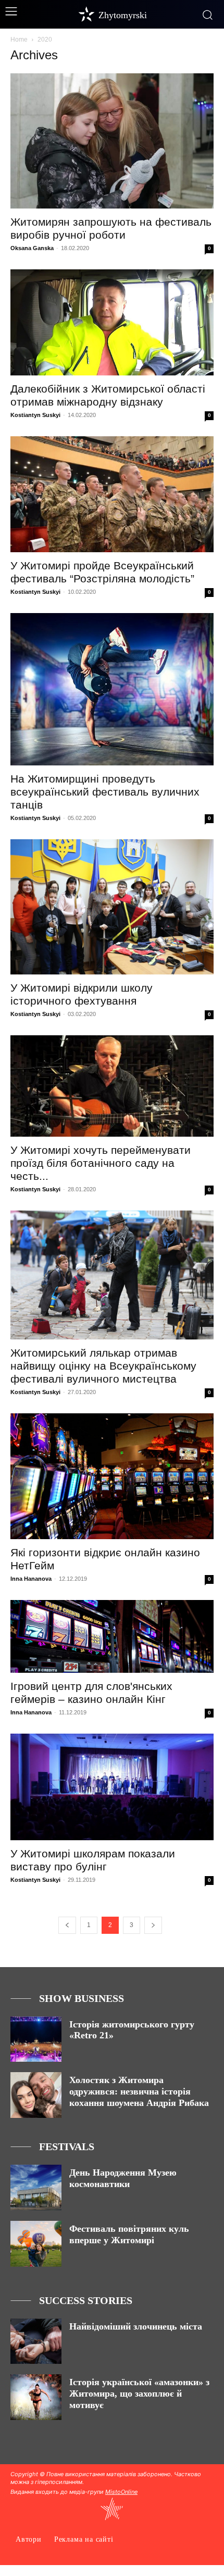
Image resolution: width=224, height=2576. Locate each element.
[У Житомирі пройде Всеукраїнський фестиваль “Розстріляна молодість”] (112, 494)
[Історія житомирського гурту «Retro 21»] (36, 2039)
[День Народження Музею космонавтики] (36, 2188)
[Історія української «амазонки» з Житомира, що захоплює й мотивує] (36, 2397)
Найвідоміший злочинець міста (136, 2326)
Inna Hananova (31, 1579)
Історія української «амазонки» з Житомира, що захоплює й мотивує (139, 2393)
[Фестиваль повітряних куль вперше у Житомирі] (36, 2244)
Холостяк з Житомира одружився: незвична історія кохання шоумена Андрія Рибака (139, 2091)
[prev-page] (67, 1925)
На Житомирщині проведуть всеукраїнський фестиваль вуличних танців (105, 792)
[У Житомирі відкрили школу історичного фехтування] (112, 907)
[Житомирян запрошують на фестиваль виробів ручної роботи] (112, 141)
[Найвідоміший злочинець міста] (36, 2341)
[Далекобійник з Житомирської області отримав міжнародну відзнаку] (112, 322)
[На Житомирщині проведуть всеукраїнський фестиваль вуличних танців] (112, 689)
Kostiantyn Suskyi (35, 415)
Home (19, 40)
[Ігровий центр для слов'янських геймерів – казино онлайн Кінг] (112, 1636)
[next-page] (153, 1925)
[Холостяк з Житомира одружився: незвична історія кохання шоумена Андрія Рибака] (36, 2095)
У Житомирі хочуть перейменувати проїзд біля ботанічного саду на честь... (101, 1163)
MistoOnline (121, 2492)
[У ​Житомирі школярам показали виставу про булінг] (112, 1787)
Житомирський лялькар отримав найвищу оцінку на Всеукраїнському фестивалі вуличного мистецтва (103, 1366)
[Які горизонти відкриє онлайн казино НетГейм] (112, 1476)
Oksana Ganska (32, 248)
